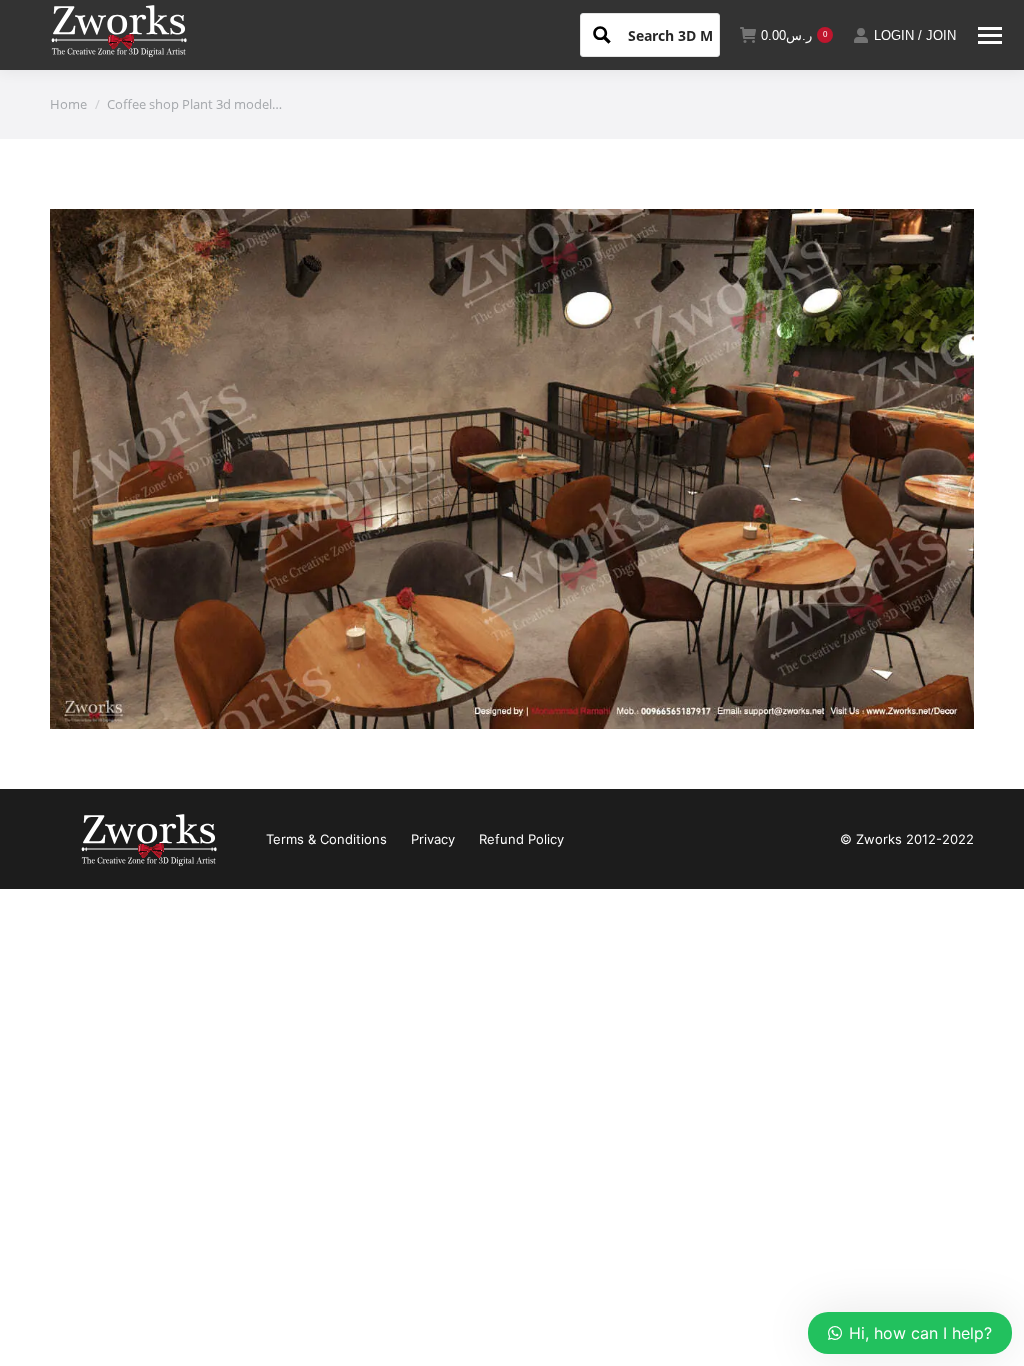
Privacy (433, 839)
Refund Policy (521, 839)
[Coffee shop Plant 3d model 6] (512, 469)
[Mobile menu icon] (990, 35)
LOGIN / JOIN (915, 35)
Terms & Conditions (326, 839)
